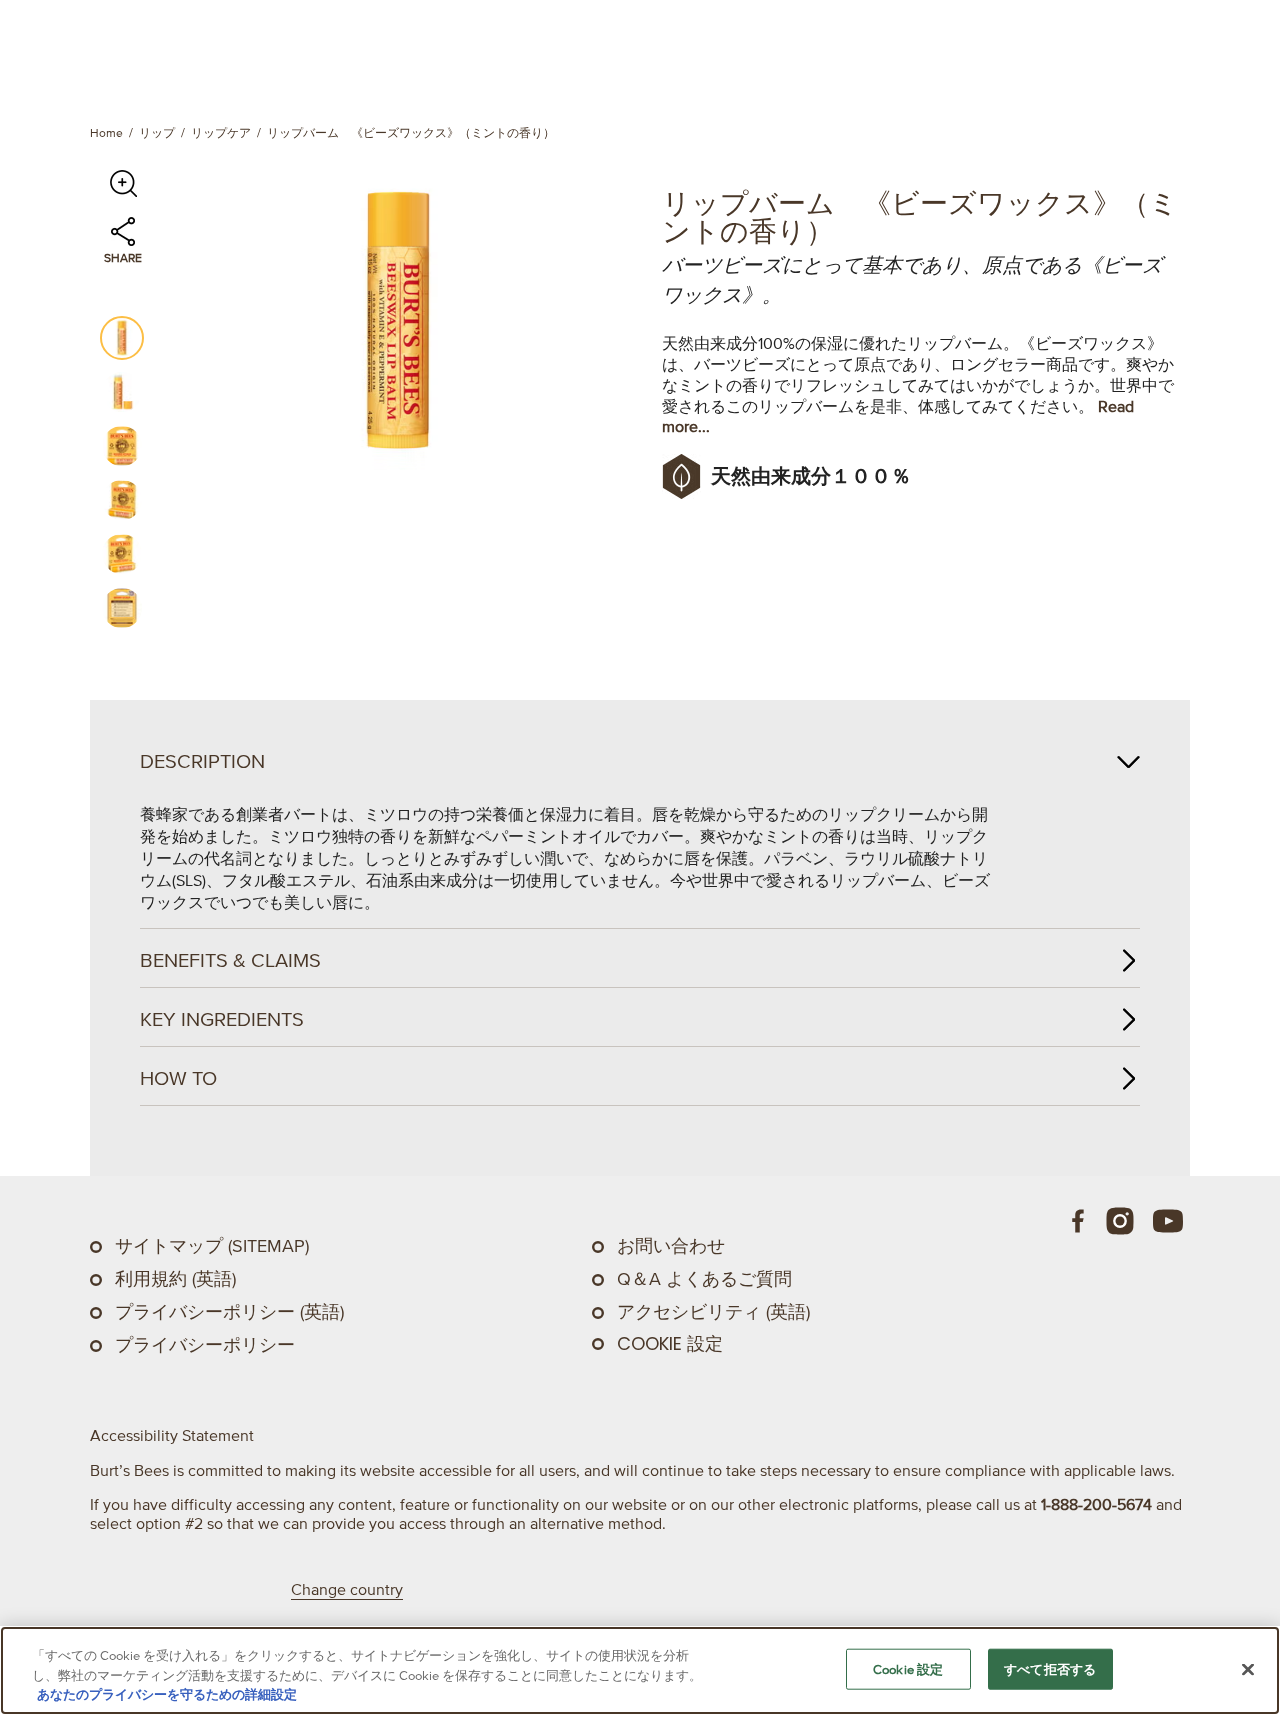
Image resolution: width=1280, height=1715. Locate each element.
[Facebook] (1079, 1221)
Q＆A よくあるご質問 (704, 1279)
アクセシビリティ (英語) (713, 1312)
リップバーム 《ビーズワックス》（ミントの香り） (411, 132)
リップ (157, 132)
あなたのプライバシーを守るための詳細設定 (167, 1694)
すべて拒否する (1050, 1668)
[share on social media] (123, 241)
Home (106, 132)
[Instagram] (1120, 1221)
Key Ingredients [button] (222, 1019)
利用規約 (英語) (175, 1279)
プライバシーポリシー (205, 1345)
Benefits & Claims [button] (230, 960)
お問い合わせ (671, 1246)
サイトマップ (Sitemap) (212, 1246)
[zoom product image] (123, 183)
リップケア (221, 132)
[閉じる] (1248, 1669)
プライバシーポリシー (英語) (229, 1312)
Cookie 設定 (670, 1344)
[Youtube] (1168, 1221)
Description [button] (202, 761)
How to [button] (178, 1078)
